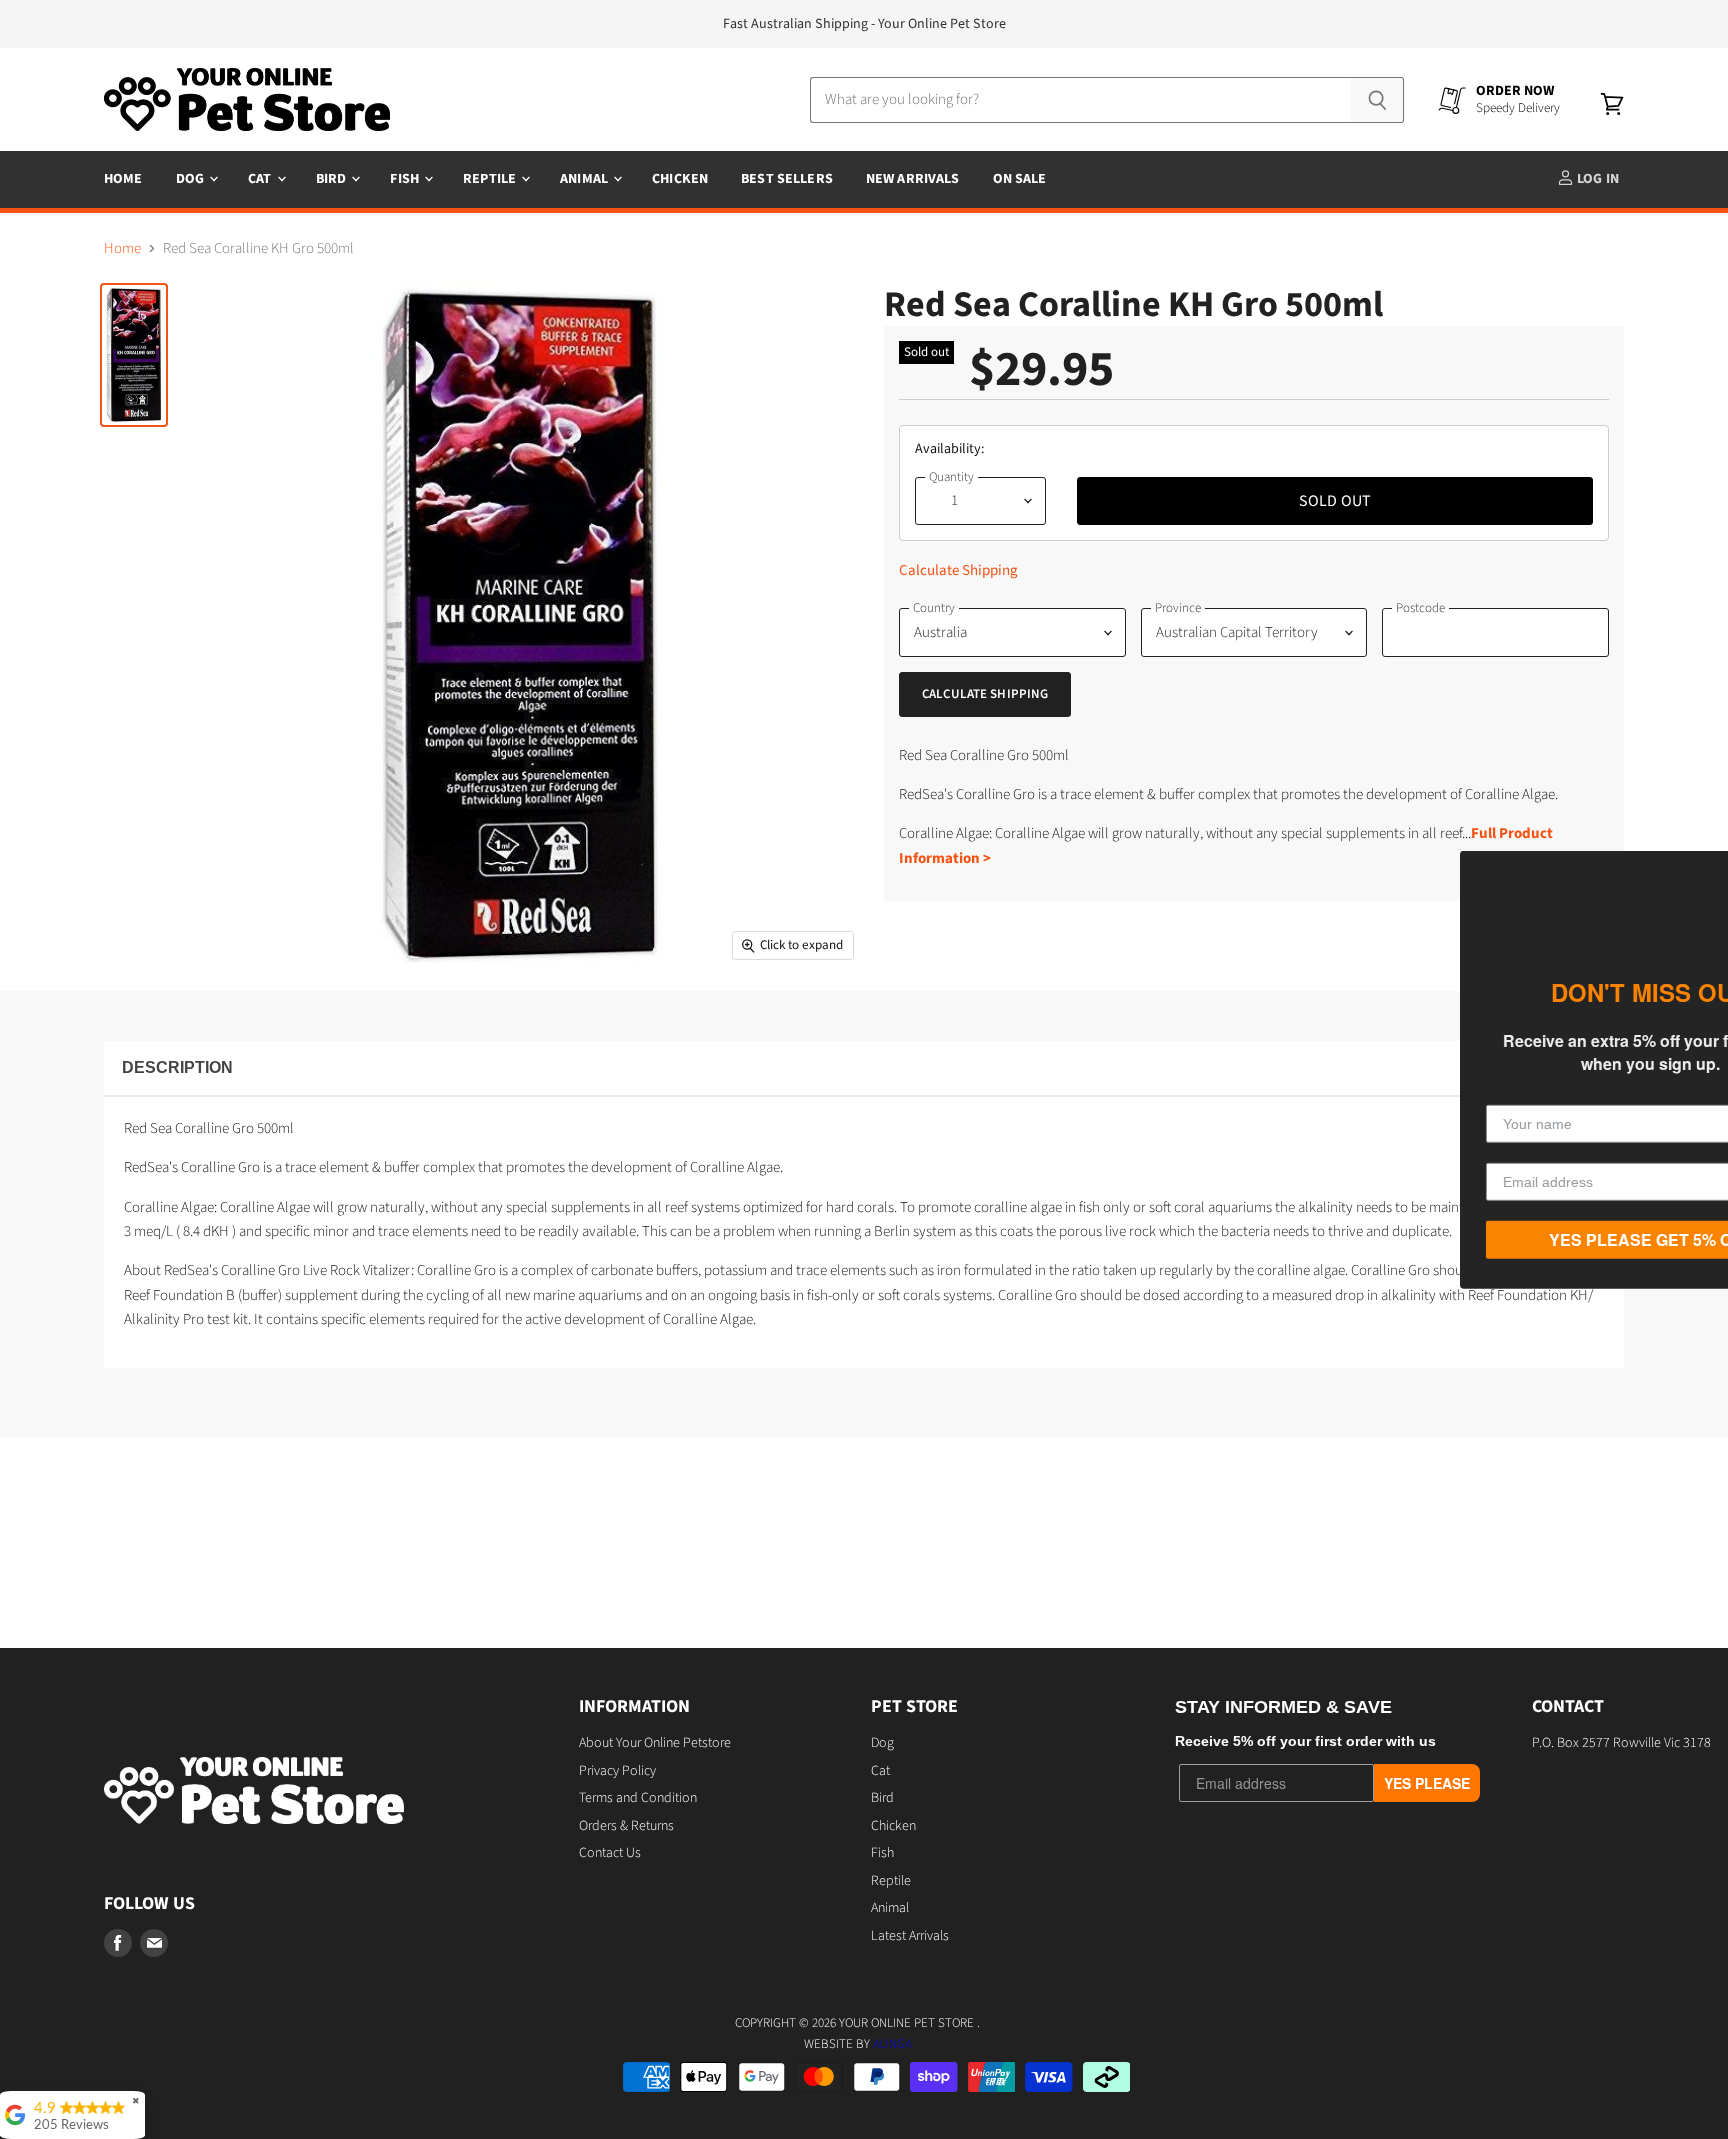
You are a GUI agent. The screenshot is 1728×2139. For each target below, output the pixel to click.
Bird (333, 179)
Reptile (491, 179)
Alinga (892, 2044)
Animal (585, 179)
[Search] (1377, 100)
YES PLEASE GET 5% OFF (1538, 1239)
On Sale (1020, 179)
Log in (1596, 179)
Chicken (680, 179)
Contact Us (610, 1853)
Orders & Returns (626, 1826)
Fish (406, 179)
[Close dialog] (1710, 868)
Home (123, 179)
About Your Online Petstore (655, 1743)
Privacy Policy (617, 1771)
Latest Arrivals (910, 1936)
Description (177, 1067)
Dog (192, 179)
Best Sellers (787, 179)
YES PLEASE (1427, 1783)
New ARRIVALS (913, 179)
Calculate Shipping (958, 570)
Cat (261, 179)
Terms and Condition (638, 1798)
